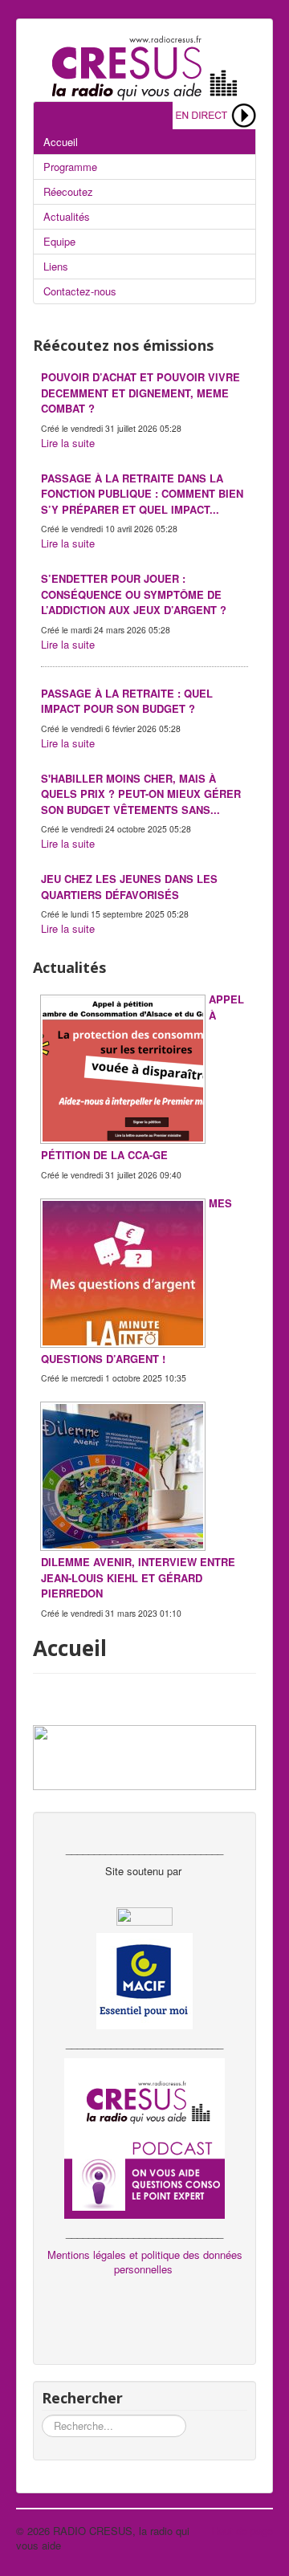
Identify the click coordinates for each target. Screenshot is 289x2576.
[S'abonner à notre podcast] (144, 2136)
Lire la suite (68, 443)
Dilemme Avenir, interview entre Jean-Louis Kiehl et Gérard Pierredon (138, 1577)
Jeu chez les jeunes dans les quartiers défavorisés (129, 887)
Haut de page (242, 2531)
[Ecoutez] (214, 114)
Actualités (67, 216)
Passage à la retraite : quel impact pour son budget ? (127, 701)
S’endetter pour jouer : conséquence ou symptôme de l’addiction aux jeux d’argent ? (134, 594)
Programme (70, 167)
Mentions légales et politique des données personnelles (145, 2262)
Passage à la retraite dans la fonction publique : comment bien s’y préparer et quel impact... (142, 494)
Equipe (59, 241)
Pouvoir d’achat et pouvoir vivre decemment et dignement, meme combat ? (140, 393)
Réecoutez (68, 191)
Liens (56, 266)
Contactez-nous (80, 291)
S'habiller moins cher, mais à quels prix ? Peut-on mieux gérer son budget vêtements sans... (141, 794)
